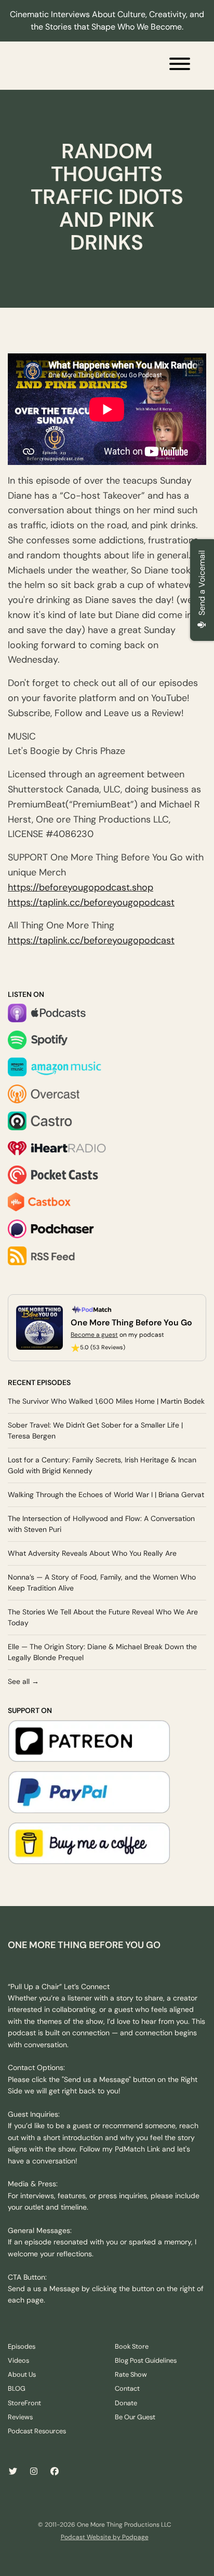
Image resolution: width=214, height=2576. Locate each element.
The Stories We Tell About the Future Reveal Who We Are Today (103, 1617)
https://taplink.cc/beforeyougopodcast (91, 902)
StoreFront (24, 2403)
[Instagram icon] (34, 2472)
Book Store (132, 2346)
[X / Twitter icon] (13, 2472)
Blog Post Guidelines (146, 2360)
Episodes (22, 2346)
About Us (22, 2374)
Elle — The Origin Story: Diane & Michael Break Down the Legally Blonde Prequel (102, 1652)
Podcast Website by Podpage (105, 2537)
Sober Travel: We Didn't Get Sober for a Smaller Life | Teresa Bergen (95, 1430)
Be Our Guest (135, 2417)
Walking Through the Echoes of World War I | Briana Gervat (106, 1495)
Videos (18, 2360)
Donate (126, 2403)
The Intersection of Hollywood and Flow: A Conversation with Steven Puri (101, 1524)
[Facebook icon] (55, 2472)
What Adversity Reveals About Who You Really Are (92, 1553)
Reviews (20, 2417)
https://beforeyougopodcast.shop (81, 887)
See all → (23, 1681)
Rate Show (131, 2374)
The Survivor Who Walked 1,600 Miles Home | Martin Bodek (106, 1401)
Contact (127, 2388)
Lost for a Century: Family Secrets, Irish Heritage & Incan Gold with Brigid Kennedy (102, 1465)
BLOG (17, 2388)
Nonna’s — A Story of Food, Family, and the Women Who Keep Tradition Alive (102, 1582)
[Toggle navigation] (180, 66)
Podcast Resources (37, 2431)
